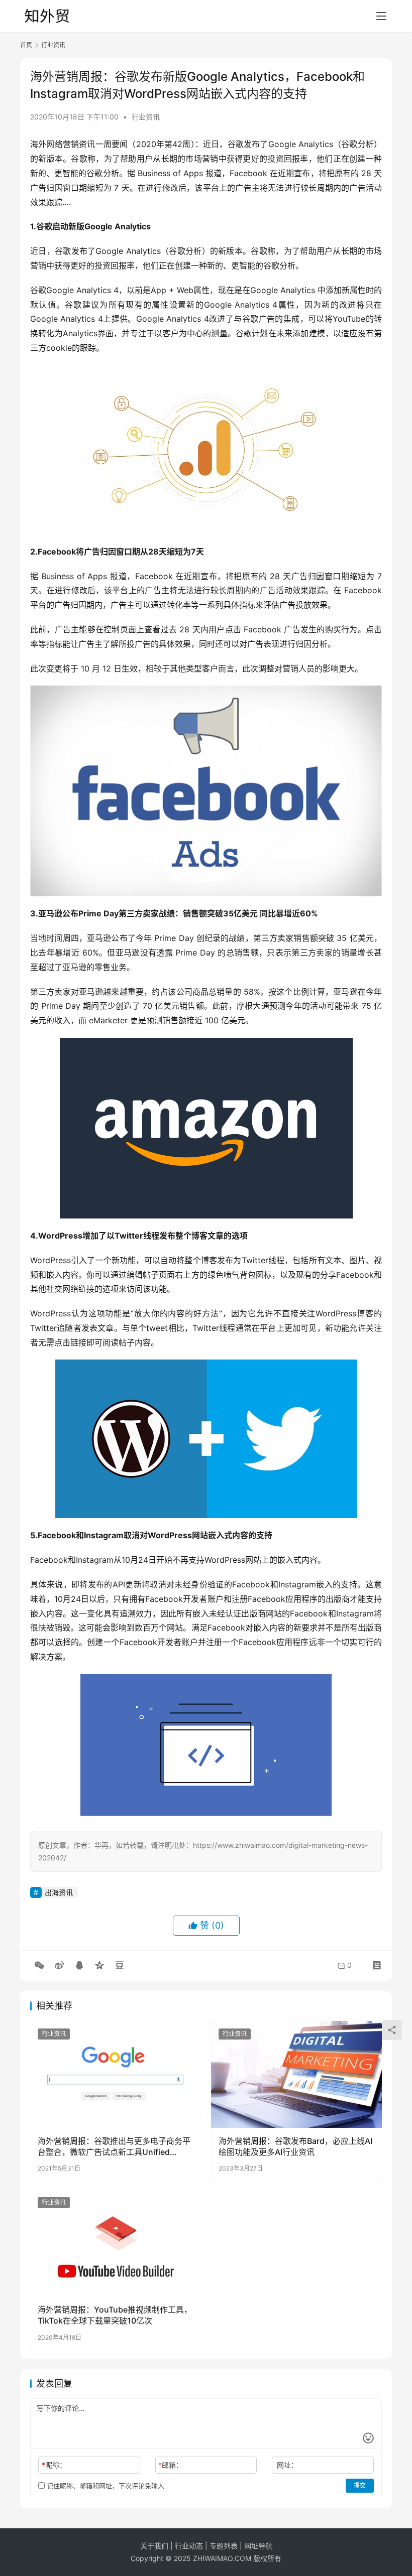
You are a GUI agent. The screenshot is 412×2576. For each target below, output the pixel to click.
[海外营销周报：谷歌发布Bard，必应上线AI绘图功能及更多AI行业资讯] (296, 2074)
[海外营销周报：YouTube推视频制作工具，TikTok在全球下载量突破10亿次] (116, 2243)
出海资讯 (59, 1892)
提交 (360, 2485)
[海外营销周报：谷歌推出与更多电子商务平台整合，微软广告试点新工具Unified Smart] (116, 2074)
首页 (26, 45)
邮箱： (171, 2465)
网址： (287, 2465)
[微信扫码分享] (39, 1965)
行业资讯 (146, 117)
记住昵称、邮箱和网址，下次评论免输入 (105, 2486)
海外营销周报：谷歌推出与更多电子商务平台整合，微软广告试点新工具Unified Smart (114, 2147)
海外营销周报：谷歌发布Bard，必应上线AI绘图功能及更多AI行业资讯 (295, 2146)
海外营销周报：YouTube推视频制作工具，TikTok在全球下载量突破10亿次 (115, 2315)
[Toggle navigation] (381, 16)
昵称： (54, 2465)
